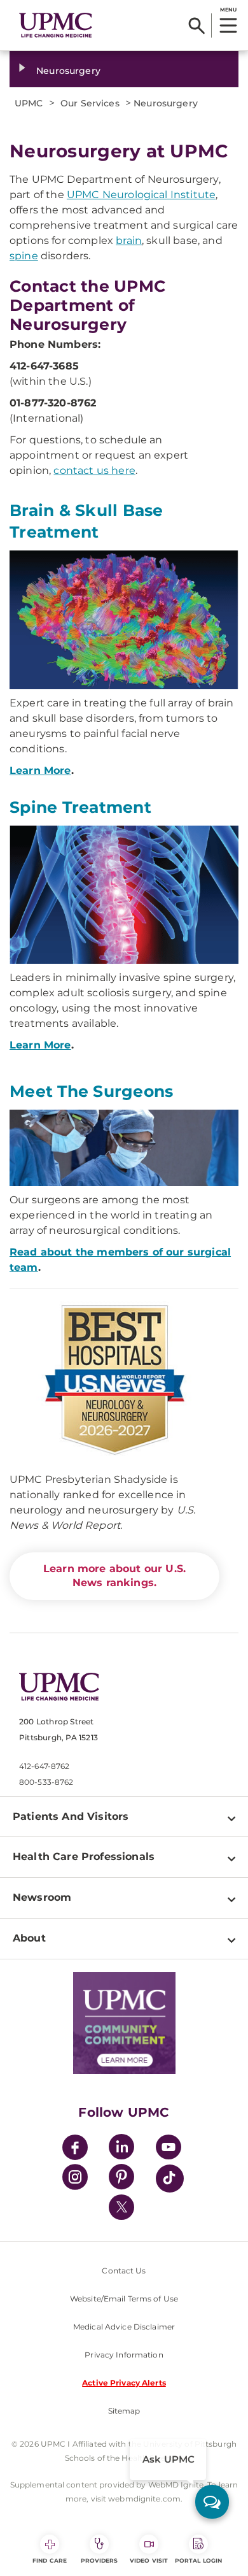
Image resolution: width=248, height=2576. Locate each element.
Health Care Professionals (84, 1857)
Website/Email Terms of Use (124, 2299)
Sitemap (124, 2411)
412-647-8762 (44, 1766)
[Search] (197, 25)
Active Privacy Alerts (124, 2383)
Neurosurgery (68, 71)
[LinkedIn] (121, 2149)
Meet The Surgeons (91, 1091)
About (29, 1938)
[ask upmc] (212, 2502)
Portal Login (198, 2560)
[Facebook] (75, 2149)
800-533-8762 (46, 1782)
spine (24, 256)
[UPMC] (56, 25)
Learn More (40, 770)
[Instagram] (75, 2179)
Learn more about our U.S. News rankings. (114, 1576)
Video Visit (149, 2560)
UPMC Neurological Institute (141, 195)
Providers (100, 2560)
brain (129, 240)
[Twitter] (121, 2207)
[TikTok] (170, 2179)
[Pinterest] (121, 2179)
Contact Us (124, 2271)
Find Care (50, 2560)
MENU (228, 10)
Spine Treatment (80, 807)
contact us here (94, 470)
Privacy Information (124, 2355)
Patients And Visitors (71, 1816)
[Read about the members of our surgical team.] (124, 1148)
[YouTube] (169, 2149)
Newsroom (42, 1897)
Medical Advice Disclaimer (124, 2327)
